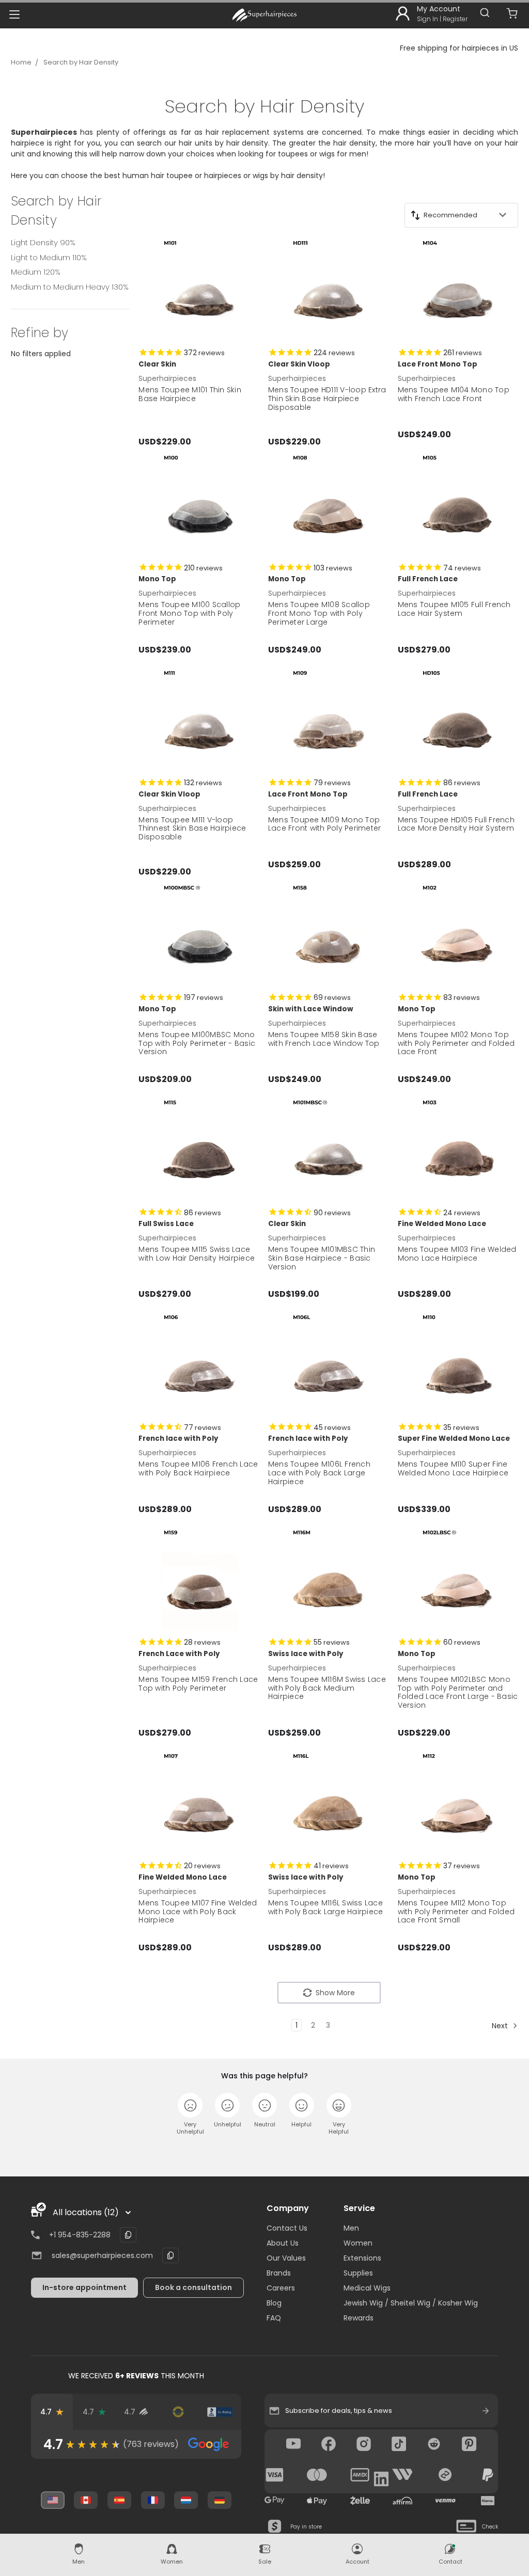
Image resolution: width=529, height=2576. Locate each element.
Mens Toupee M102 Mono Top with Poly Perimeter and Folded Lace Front (456, 1043)
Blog (274, 2303)
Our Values (286, 2258)
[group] (136, 2444)
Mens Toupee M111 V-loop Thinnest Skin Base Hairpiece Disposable (192, 829)
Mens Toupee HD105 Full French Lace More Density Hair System (456, 824)
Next (501, 2026)
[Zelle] (360, 2501)
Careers (281, 2288)
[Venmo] (445, 2501)
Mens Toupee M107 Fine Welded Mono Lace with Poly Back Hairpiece (198, 1912)
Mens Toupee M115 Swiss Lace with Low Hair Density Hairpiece (197, 1254)
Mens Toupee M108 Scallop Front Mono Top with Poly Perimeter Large (319, 613)
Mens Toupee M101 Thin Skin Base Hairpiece (190, 394)
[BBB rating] (220, 2412)
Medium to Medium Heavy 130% (70, 287)
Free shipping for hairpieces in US (459, 48)
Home (21, 62)
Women (358, 2243)
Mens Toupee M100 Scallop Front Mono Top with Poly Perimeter (189, 613)
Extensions (362, 2258)
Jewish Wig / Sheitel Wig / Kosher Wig (411, 2303)
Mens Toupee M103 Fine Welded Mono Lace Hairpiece (457, 1254)
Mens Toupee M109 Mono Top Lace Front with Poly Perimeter (325, 824)
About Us (283, 2243)
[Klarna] (488, 2501)
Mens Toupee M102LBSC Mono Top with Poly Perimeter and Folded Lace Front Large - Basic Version (458, 1692)
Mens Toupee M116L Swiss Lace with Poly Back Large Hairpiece (326, 1907)
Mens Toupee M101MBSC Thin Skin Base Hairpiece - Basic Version (322, 1258)
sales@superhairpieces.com (102, 2255)
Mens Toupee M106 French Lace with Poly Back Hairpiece (198, 1468)
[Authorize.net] (178, 2412)
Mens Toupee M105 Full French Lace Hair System (454, 609)
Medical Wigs (367, 2288)
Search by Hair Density (81, 62)
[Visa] (275, 2475)
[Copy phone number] (128, 2235)
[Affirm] (402, 2501)
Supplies (358, 2273)
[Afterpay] (445, 2475)
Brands (279, 2273)
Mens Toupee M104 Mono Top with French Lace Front (454, 394)
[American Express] (360, 2475)
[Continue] (486, 2411)
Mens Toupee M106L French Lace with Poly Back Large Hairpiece (319, 1473)
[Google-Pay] (275, 2501)
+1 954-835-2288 (80, 2235)
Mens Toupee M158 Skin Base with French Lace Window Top (324, 1039)
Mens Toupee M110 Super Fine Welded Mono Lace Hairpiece (453, 1468)
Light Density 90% (43, 242)
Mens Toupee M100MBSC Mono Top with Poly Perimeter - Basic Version (197, 1043)
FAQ (274, 2318)
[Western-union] (402, 2475)
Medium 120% (36, 272)
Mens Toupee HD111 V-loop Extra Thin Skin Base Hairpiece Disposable (327, 399)
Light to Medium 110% (49, 257)
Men (351, 2228)
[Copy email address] (170, 2255)
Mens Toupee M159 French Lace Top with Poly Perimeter (198, 1684)
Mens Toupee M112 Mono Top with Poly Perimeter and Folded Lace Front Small (456, 1912)
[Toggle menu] (14, 14)
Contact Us (287, 2228)
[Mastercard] (317, 2475)
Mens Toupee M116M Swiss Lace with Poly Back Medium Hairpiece (327, 1688)
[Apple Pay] (317, 2501)
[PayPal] (488, 2475)
